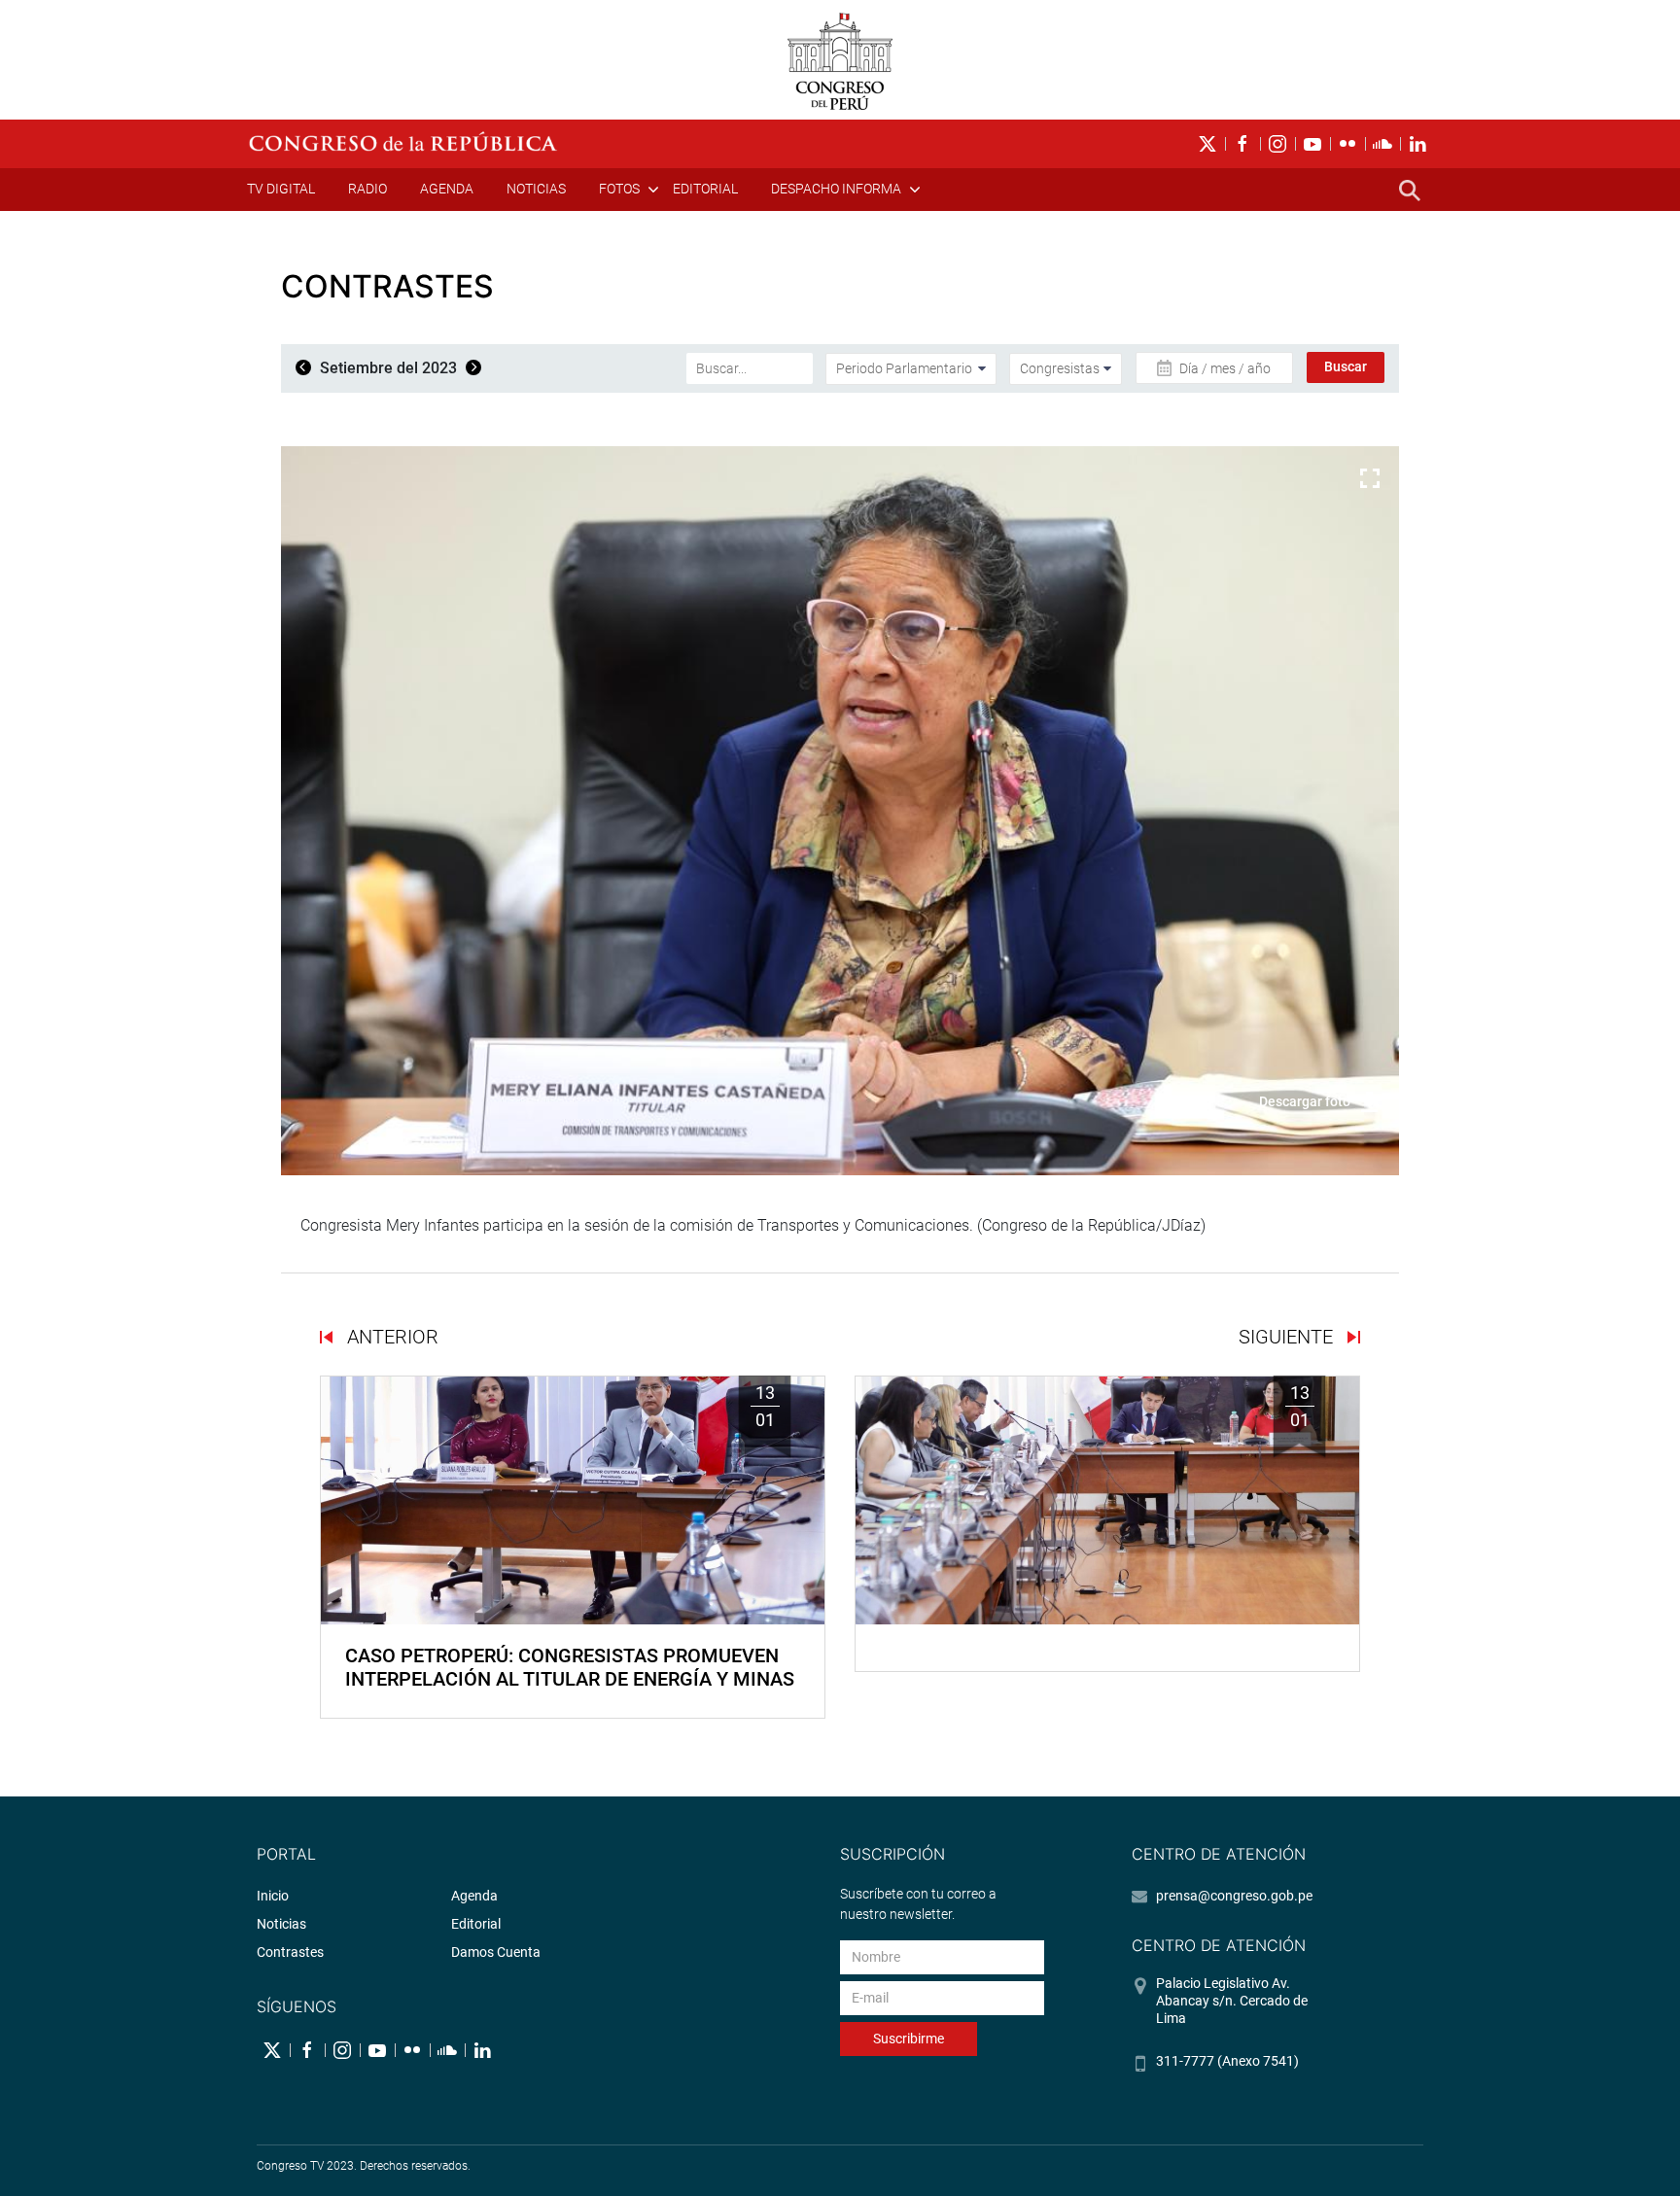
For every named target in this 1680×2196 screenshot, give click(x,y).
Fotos (619, 189)
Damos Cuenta (496, 1952)
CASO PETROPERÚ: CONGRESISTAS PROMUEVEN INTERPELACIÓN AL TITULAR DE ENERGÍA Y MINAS (570, 1667)
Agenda (447, 189)
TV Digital (281, 189)
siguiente (1288, 1337)
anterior (390, 1337)
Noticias (536, 189)
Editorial (705, 189)
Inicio (273, 1896)
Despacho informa (836, 189)
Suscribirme (909, 2039)
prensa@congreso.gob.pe (1234, 1896)
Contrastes (290, 1952)
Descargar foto (1305, 1101)
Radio (367, 189)
